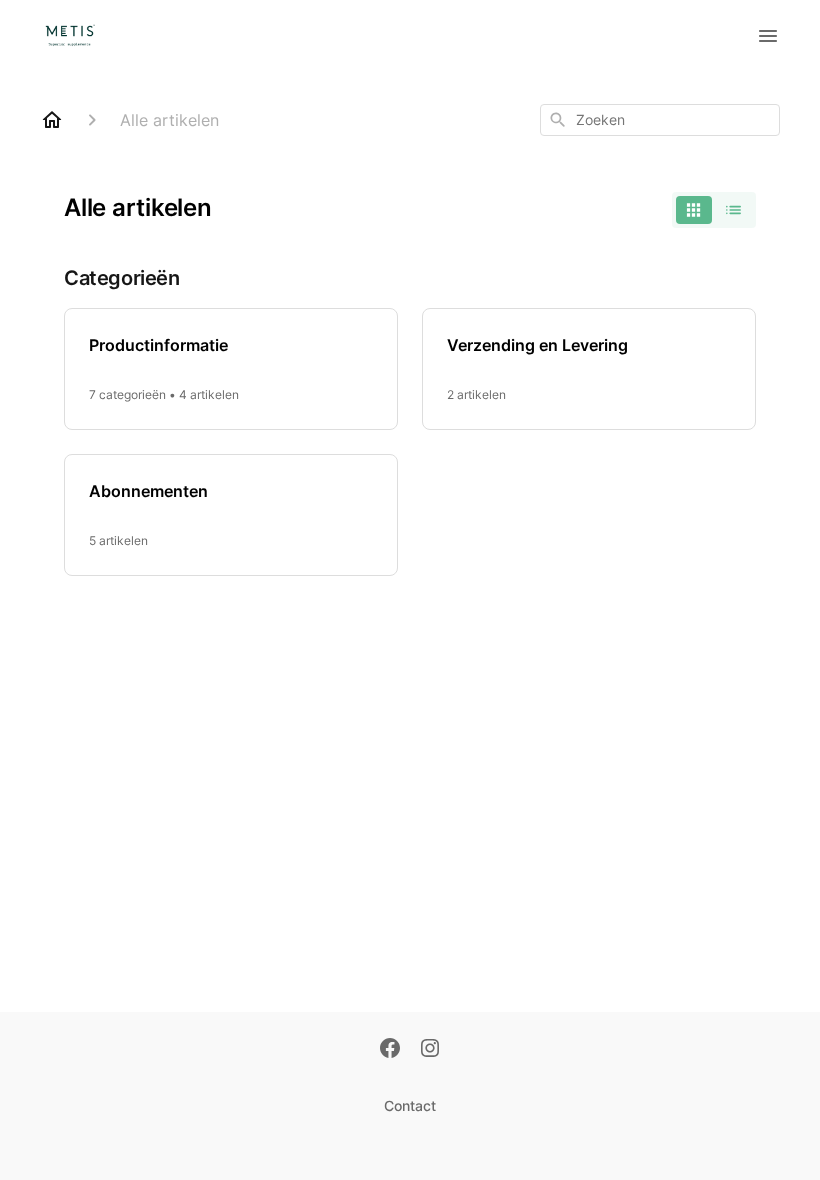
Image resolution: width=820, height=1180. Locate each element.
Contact (410, 1105)
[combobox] (660, 120)
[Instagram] (430, 1050)
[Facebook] (390, 1050)
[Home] (52, 120)
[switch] (714, 210)
